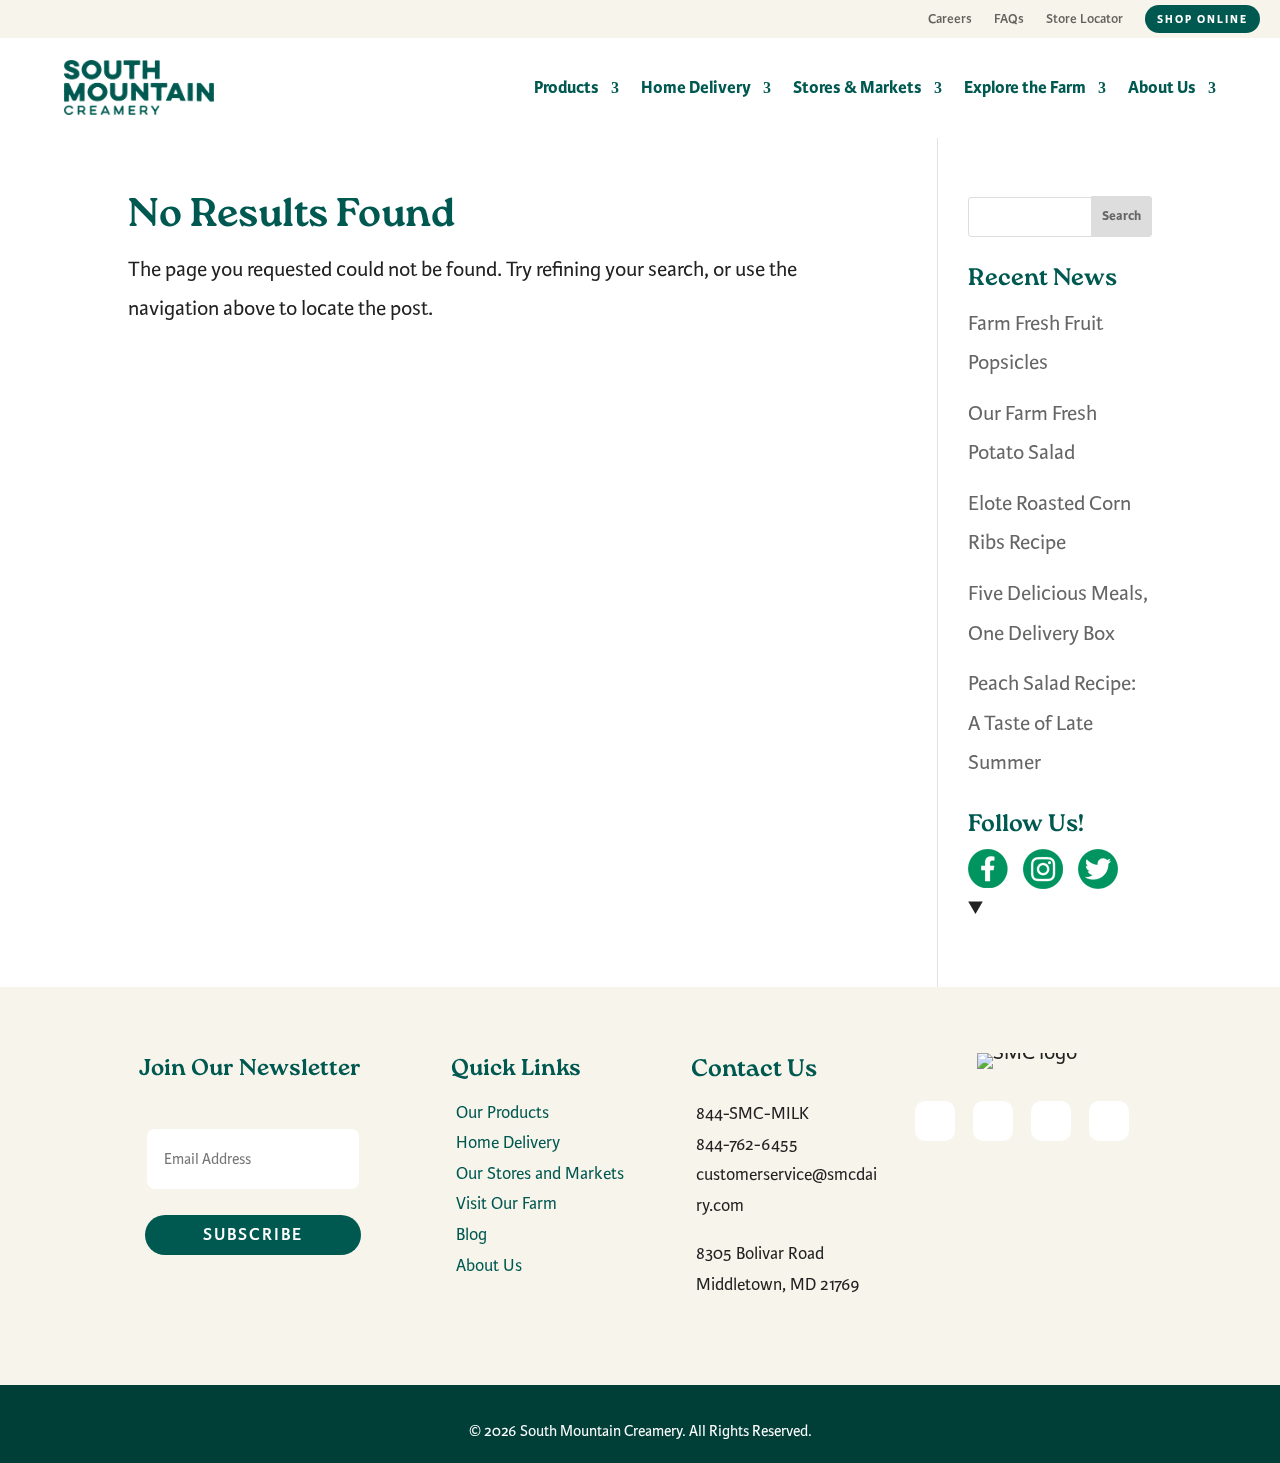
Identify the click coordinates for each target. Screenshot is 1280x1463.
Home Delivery (696, 87)
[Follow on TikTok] (1109, 1121)
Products (566, 87)
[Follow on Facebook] (993, 1121)
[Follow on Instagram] (1051, 1121)
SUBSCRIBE (253, 1234)
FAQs (1009, 19)
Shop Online (1202, 19)
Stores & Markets (857, 87)
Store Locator (1084, 19)
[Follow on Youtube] (935, 1121)
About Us (1162, 87)
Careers (950, 19)
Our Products (502, 1112)
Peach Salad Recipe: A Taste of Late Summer (1052, 723)
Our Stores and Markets (540, 1173)
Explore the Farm (1025, 87)
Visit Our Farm (506, 1203)
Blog (471, 1234)
